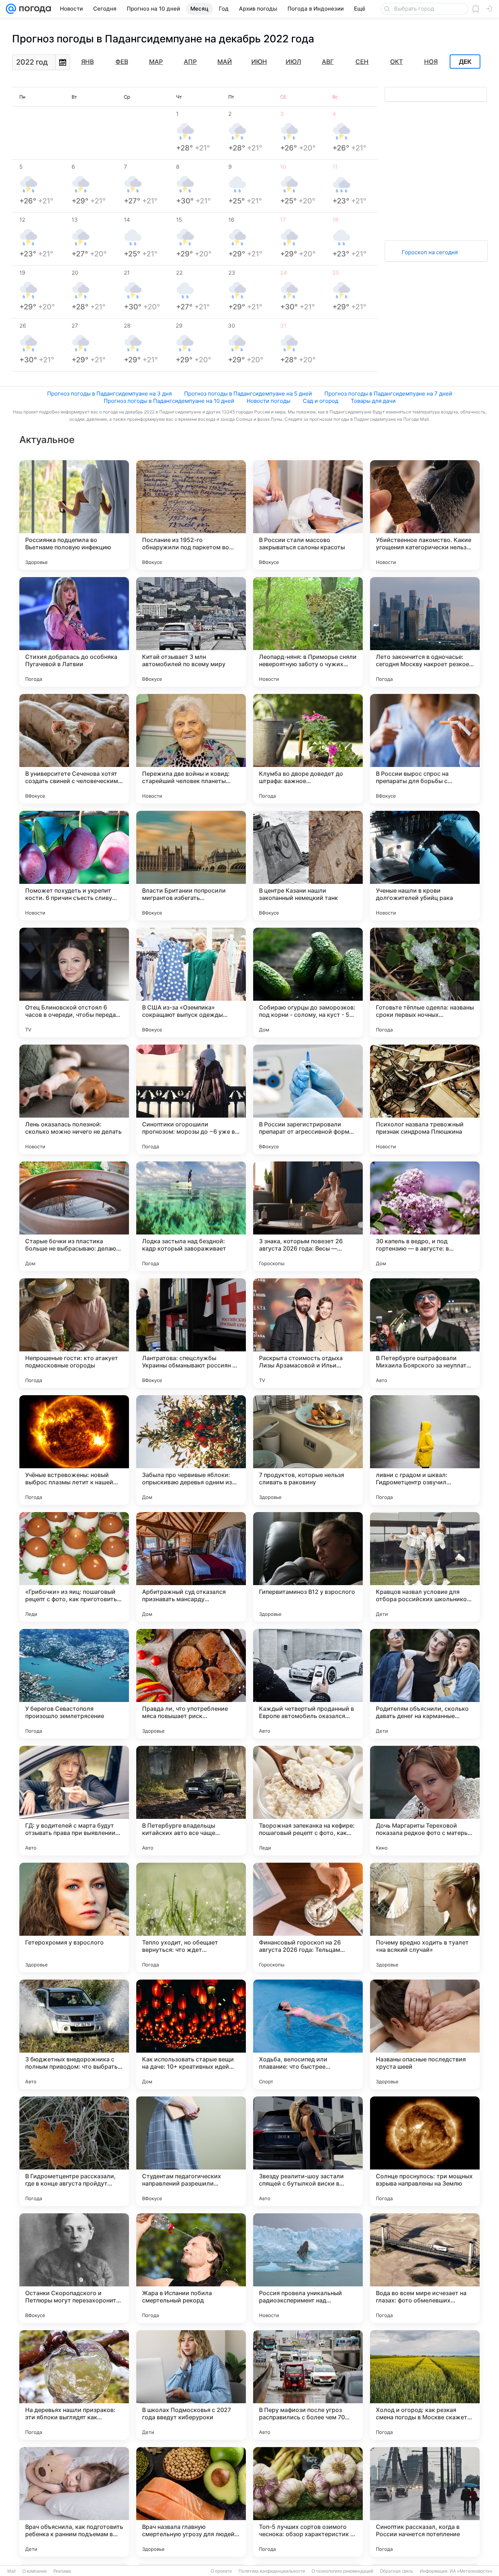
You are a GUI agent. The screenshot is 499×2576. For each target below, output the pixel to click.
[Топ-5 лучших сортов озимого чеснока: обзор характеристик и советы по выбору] (308, 2502)
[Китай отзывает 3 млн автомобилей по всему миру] (191, 632)
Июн (259, 62)
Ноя (431, 62)
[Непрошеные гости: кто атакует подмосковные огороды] (74, 1333)
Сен (362, 62)
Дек (465, 62)
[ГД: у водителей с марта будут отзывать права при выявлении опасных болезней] (74, 1801)
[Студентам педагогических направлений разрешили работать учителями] (191, 2151)
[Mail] (11, 9)
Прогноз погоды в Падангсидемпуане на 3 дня (109, 394)
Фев (122, 62)
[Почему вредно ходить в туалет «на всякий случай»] (425, 1917)
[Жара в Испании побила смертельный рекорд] (191, 2268)
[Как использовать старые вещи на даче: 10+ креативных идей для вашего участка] (191, 2034)
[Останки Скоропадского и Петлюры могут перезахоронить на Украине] (74, 2268)
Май (225, 62)
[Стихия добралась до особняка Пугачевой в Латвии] (74, 632)
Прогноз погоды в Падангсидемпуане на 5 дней (248, 394)
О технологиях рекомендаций (342, 2571)
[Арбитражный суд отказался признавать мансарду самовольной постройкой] (191, 1567)
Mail (12, 2571)
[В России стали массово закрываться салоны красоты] (308, 515)
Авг (328, 62)
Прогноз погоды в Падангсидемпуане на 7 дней (388, 394)
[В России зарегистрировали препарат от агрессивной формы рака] (308, 1099)
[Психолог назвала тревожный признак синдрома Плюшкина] (425, 1099)
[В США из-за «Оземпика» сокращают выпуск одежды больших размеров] (191, 982)
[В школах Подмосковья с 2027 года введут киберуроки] (191, 2385)
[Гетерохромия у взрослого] (74, 1917)
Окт (397, 62)
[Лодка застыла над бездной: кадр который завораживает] (191, 1216)
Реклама (62, 2571)
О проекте (221, 2571)
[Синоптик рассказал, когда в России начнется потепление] (425, 2502)
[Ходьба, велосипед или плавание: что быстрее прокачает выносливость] (308, 2034)
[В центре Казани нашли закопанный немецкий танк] (308, 866)
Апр (190, 62)
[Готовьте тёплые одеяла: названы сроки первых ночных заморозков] (425, 982)
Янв (87, 62)
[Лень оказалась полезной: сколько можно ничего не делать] (74, 1099)
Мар (156, 62)
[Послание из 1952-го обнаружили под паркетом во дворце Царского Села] (191, 515)
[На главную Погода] (34, 9)
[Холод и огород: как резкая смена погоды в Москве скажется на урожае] (425, 2385)
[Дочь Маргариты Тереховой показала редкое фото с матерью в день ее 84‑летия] (425, 1801)
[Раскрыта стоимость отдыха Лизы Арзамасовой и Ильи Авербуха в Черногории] (308, 1333)
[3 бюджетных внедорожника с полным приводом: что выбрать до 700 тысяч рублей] (74, 2034)
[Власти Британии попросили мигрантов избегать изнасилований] (191, 866)
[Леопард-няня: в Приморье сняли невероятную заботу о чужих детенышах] (308, 632)
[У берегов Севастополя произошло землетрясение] (74, 1684)
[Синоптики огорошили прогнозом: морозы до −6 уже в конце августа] (191, 1099)
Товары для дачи (373, 401)
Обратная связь (397, 2571)
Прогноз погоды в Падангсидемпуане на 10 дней (169, 401)
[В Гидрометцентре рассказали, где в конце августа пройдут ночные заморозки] (74, 2151)
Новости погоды (268, 401)
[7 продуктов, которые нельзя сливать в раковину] (308, 1450)
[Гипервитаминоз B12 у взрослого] (308, 1567)
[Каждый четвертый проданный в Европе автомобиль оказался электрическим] (308, 1684)
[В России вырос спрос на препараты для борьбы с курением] (425, 749)
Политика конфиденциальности (272, 2571)
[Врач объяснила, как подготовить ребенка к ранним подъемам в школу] (74, 2502)
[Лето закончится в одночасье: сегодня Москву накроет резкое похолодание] (425, 632)
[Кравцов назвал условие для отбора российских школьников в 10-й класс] (425, 1567)
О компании (35, 2571)
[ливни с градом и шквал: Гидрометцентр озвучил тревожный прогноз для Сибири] (425, 1450)
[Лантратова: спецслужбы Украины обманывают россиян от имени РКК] (191, 1333)
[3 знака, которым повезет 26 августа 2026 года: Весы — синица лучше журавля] (308, 1216)
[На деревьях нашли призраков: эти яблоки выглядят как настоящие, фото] (74, 2385)
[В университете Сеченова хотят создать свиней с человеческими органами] (74, 749)
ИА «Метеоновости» (471, 2571)
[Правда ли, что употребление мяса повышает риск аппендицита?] (191, 1684)
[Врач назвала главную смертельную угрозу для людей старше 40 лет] (191, 2502)
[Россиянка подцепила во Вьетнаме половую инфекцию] (74, 515)
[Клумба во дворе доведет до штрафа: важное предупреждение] (308, 749)
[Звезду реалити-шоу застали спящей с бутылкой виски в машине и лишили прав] (308, 2151)
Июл (293, 62)
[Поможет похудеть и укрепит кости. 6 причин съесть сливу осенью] (74, 866)
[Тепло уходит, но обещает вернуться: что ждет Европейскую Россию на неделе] (191, 1917)
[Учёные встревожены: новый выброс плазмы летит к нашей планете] (74, 1450)
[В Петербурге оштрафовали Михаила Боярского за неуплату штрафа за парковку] (425, 1333)
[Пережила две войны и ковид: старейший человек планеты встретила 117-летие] (191, 749)
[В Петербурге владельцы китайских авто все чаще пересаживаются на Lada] (191, 1801)
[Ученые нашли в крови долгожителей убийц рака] (425, 866)
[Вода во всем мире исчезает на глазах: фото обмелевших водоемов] (425, 2268)
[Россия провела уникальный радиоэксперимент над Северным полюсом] (308, 2268)
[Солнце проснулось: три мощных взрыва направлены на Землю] (425, 2151)
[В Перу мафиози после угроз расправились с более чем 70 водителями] (308, 2385)
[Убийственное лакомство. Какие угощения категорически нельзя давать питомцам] (425, 515)
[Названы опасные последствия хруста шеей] (425, 2034)
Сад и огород (321, 401)
